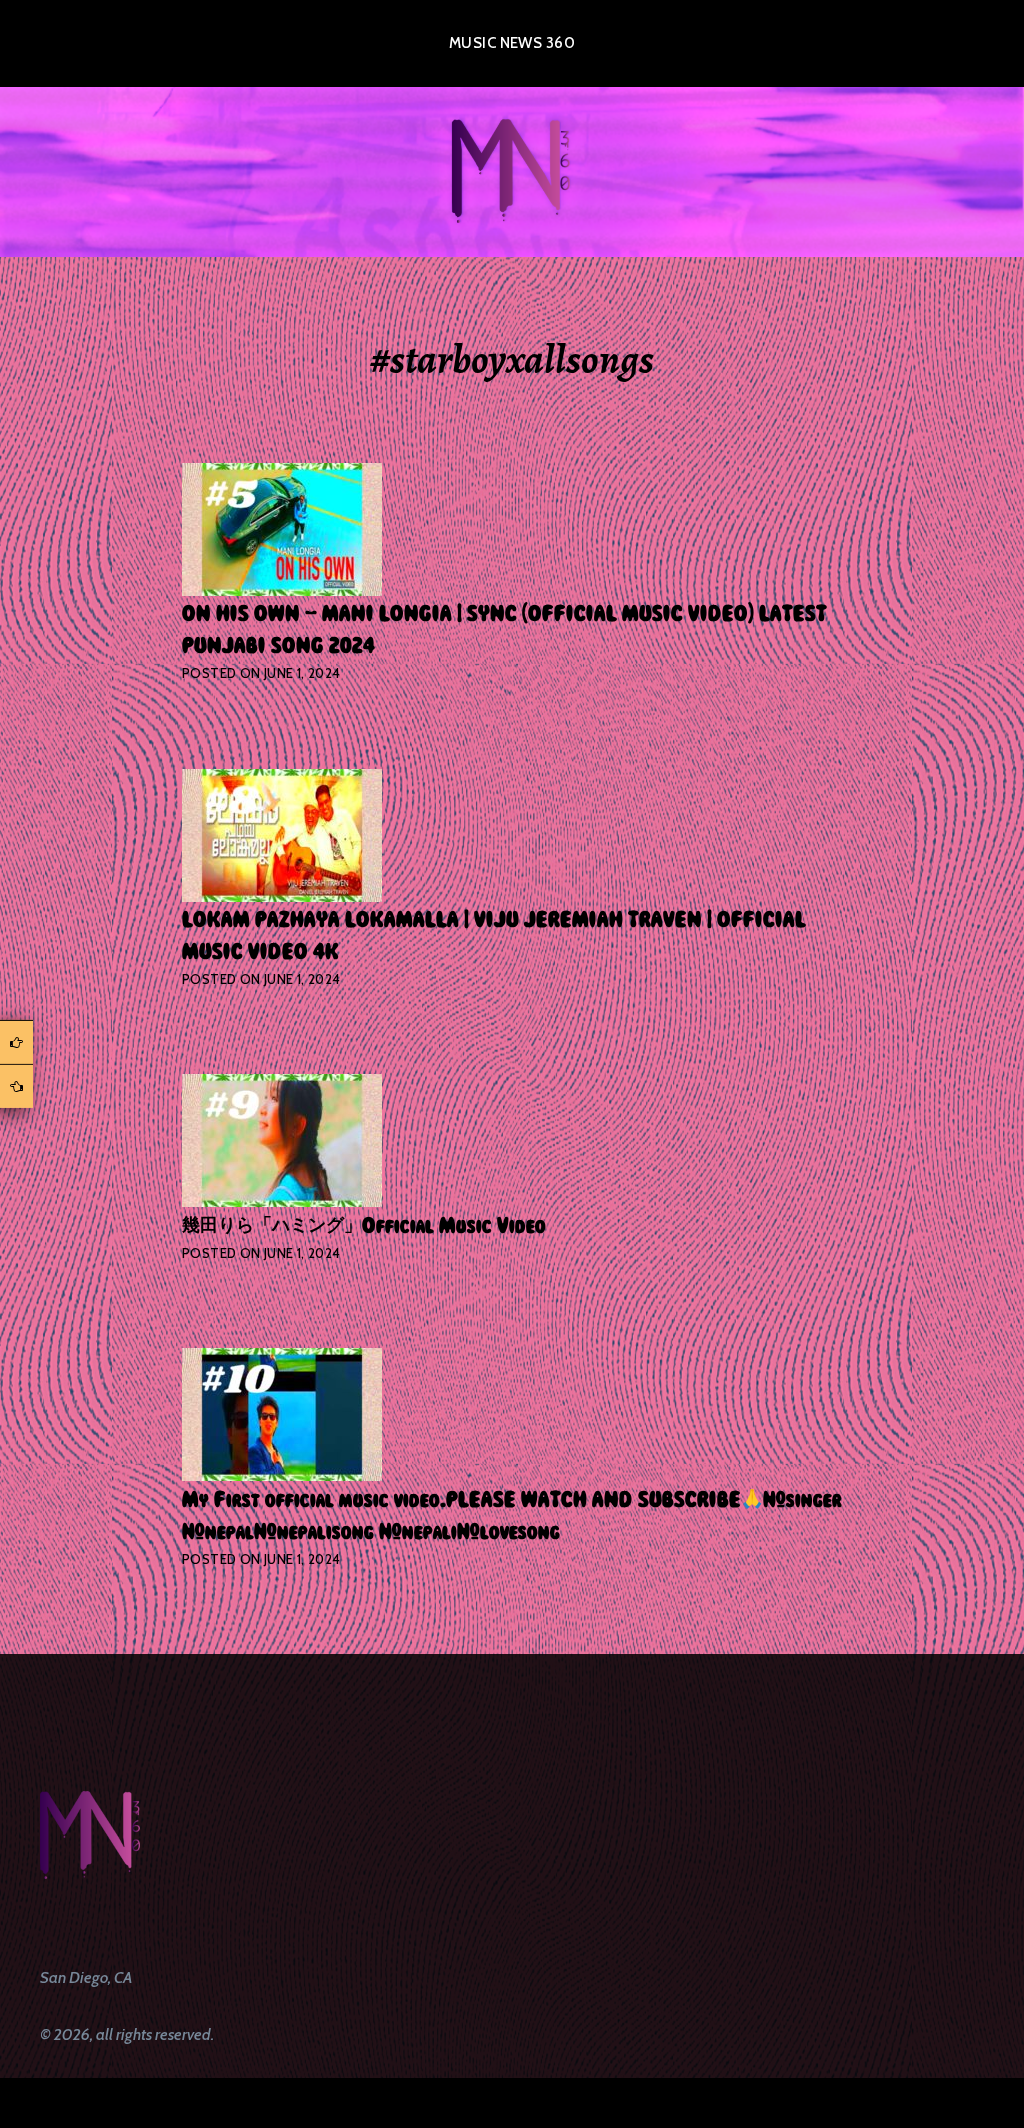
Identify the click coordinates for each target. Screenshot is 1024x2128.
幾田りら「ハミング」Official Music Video (364, 1226)
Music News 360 (512, 43)
